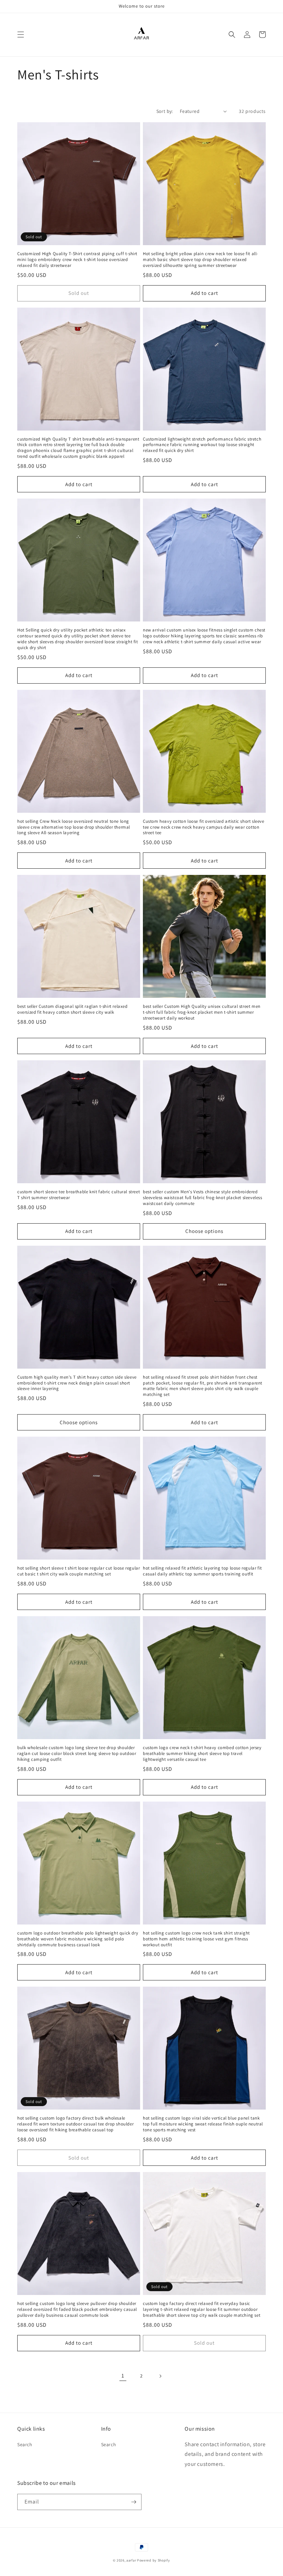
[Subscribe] (134, 2502)
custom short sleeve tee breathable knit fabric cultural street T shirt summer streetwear (79, 1195)
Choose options (204, 1231)
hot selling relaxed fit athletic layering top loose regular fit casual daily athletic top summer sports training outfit (202, 1571)
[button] (21, 35)
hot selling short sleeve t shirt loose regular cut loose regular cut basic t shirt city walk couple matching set (79, 1571)
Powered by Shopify (154, 2560)
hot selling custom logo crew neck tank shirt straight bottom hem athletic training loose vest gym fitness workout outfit (196, 1939)
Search (25, 2444)
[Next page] (160, 2376)
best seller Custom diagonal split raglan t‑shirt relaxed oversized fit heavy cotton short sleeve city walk (72, 1009)
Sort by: (165, 111)
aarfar (131, 2560)
